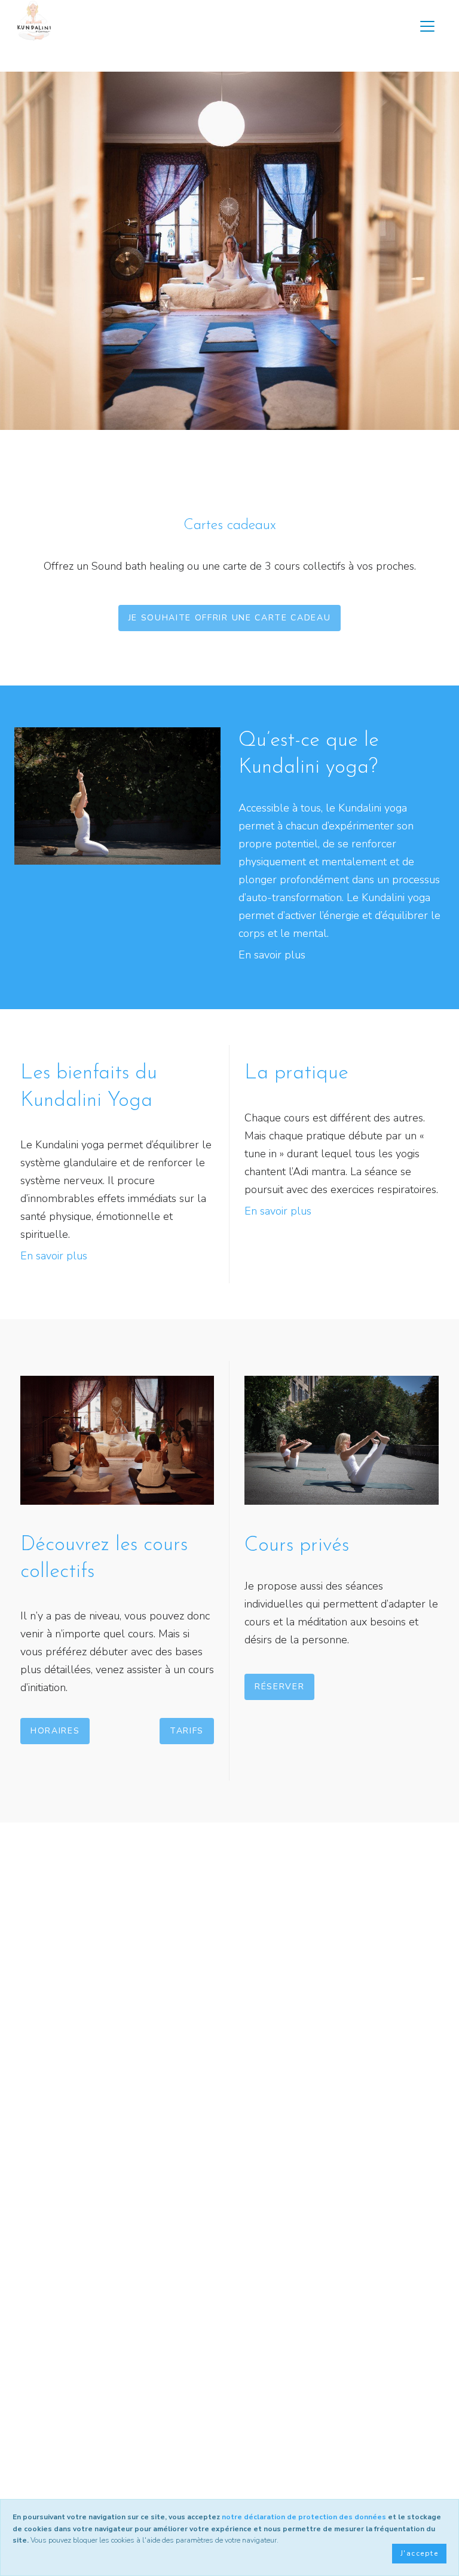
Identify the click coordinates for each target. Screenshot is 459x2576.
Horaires (55, 1731)
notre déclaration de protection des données (304, 2517)
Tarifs (187, 1731)
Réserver (279, 1687)
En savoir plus (272, 955)
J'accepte (419, 2553)
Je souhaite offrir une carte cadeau (230, 618)
